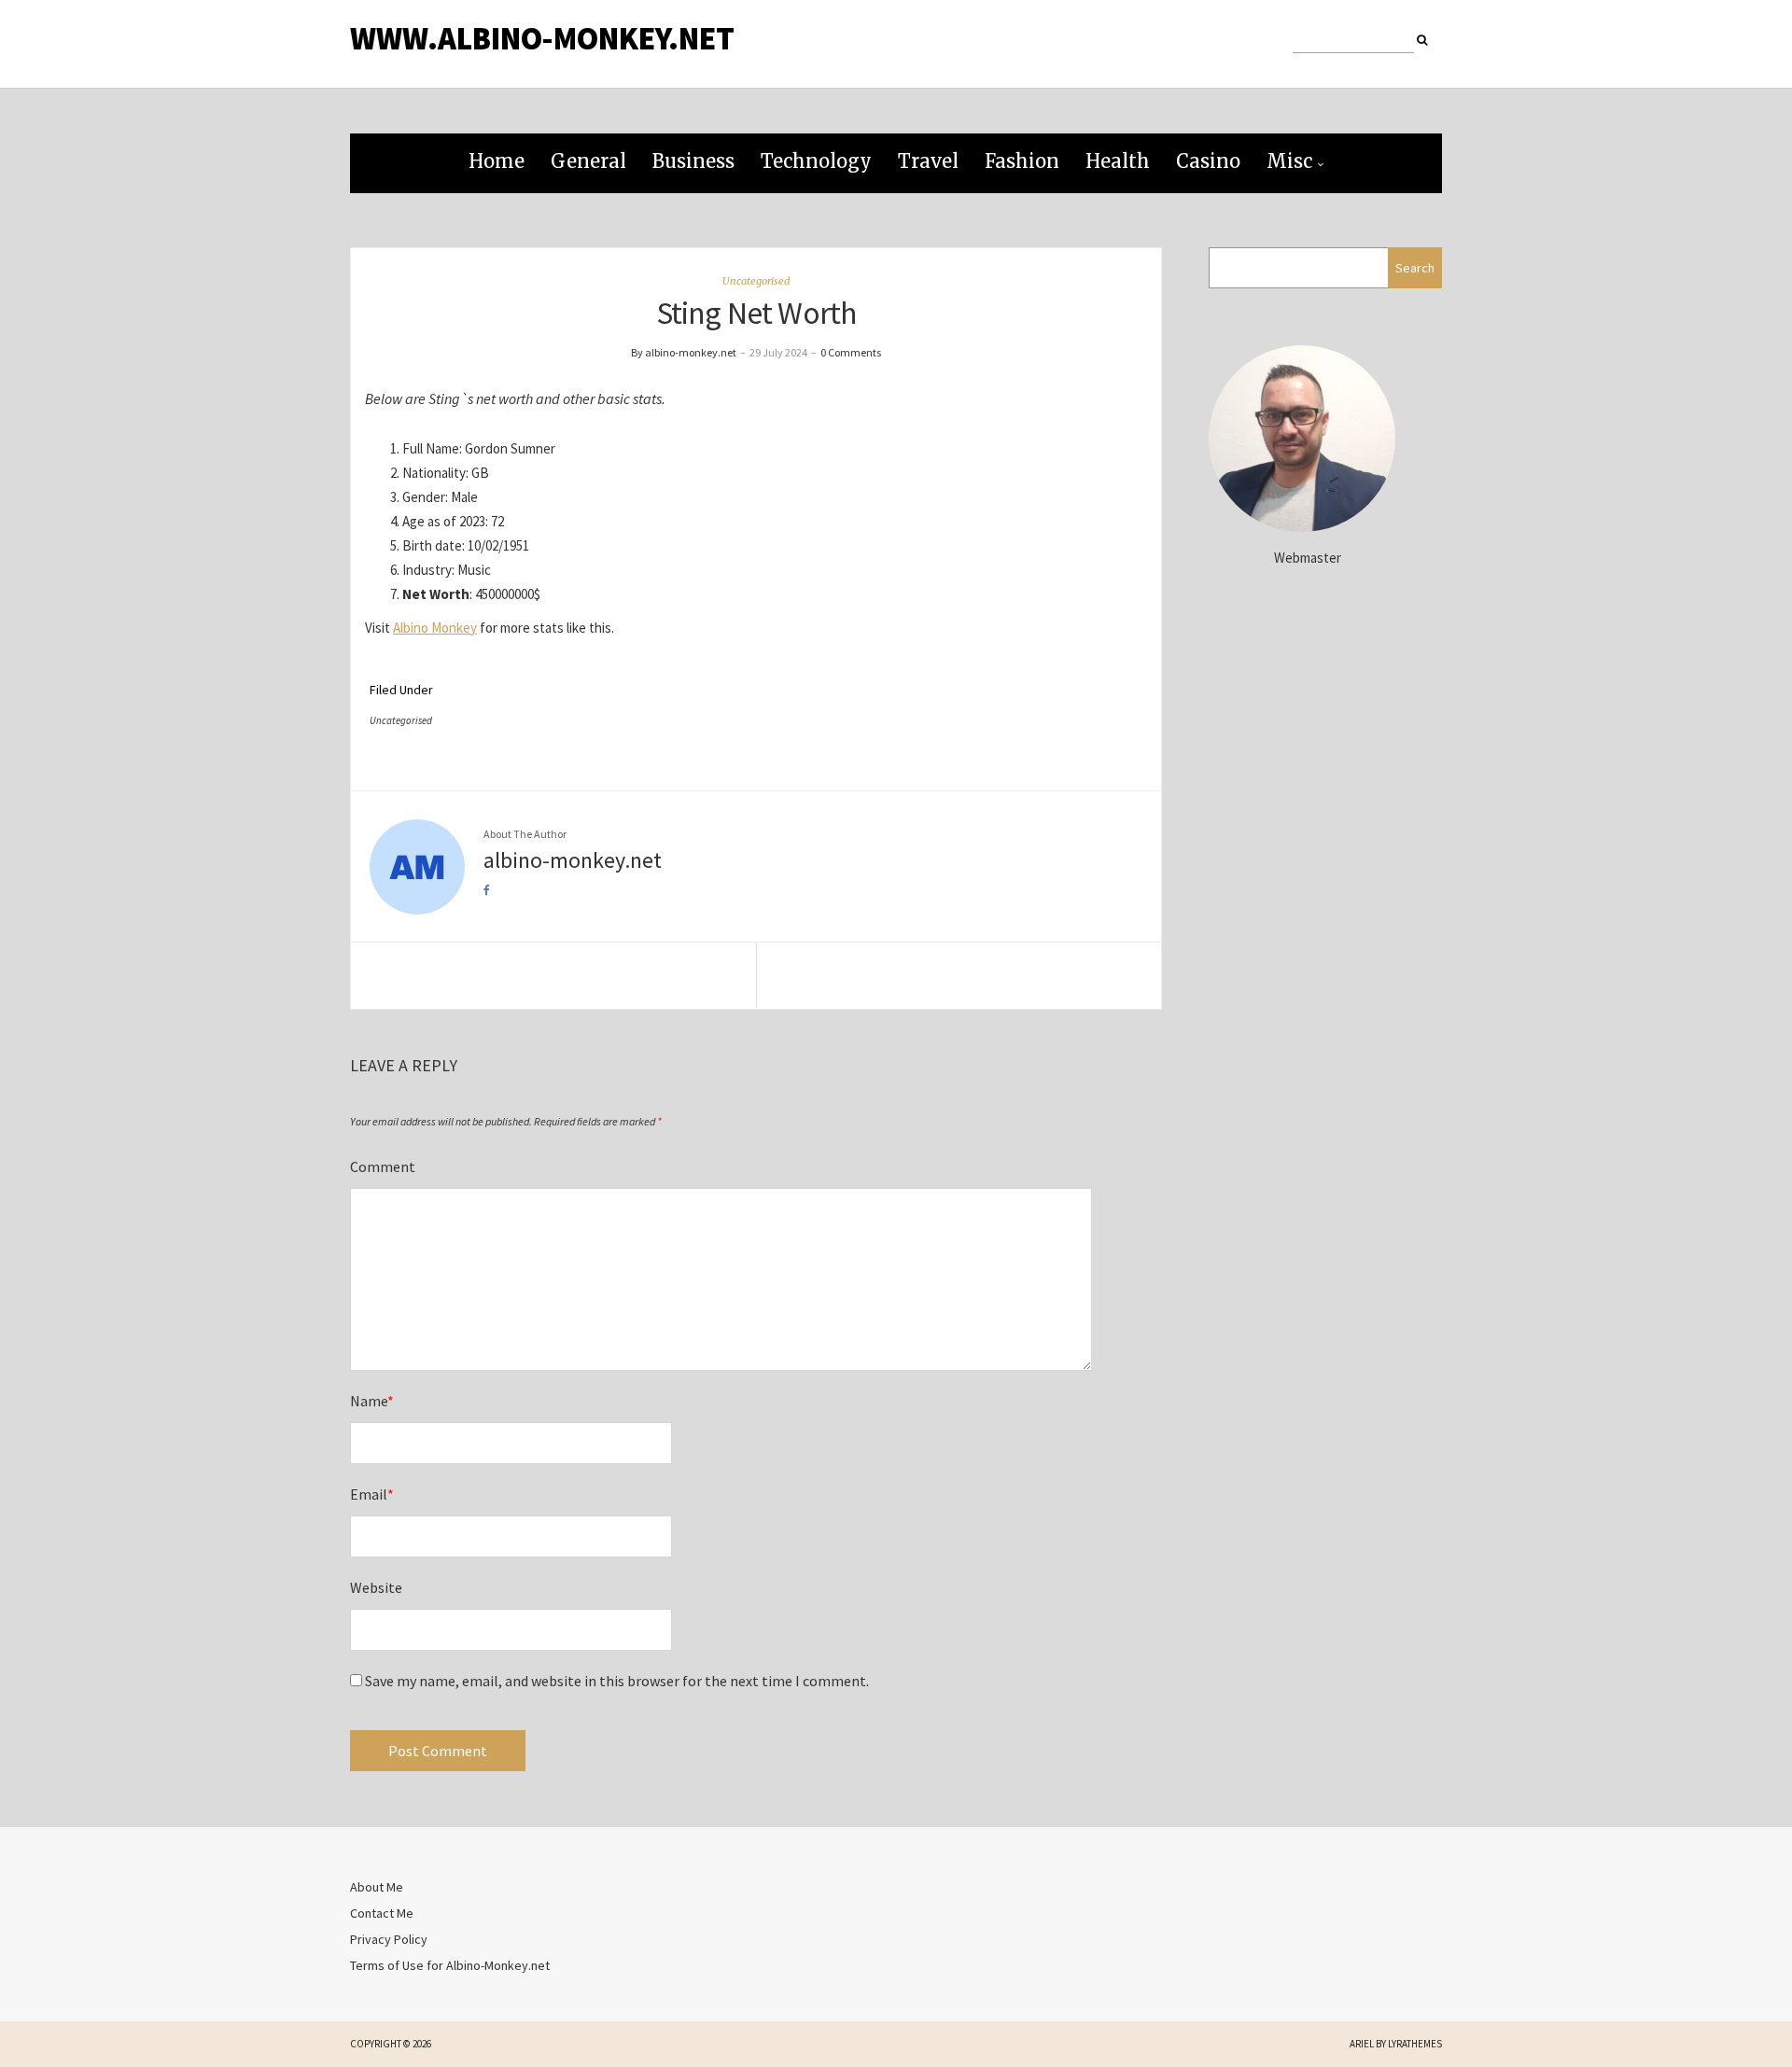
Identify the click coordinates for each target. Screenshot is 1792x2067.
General (588, 161)
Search (1415, 268)
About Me (377, 1887)
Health (1118, 161)
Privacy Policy (389, 1939)
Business (693, 161)
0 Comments (851, 352)
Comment (383, 1166)
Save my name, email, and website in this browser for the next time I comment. (617, 1681)
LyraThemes (1415, 2044)
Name (372, 1401)
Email (372, 1494)
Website (376, 1587)
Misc (1289, 161)
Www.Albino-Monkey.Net (542, 38)
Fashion (1022, 161)
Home (497, 161)
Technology (816, 161)
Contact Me (382, 1913)
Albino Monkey (435, 628)
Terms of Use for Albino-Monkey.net (450, 1965)
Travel (928, 161)
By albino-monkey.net (684, 352)
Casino (1208, 161)
